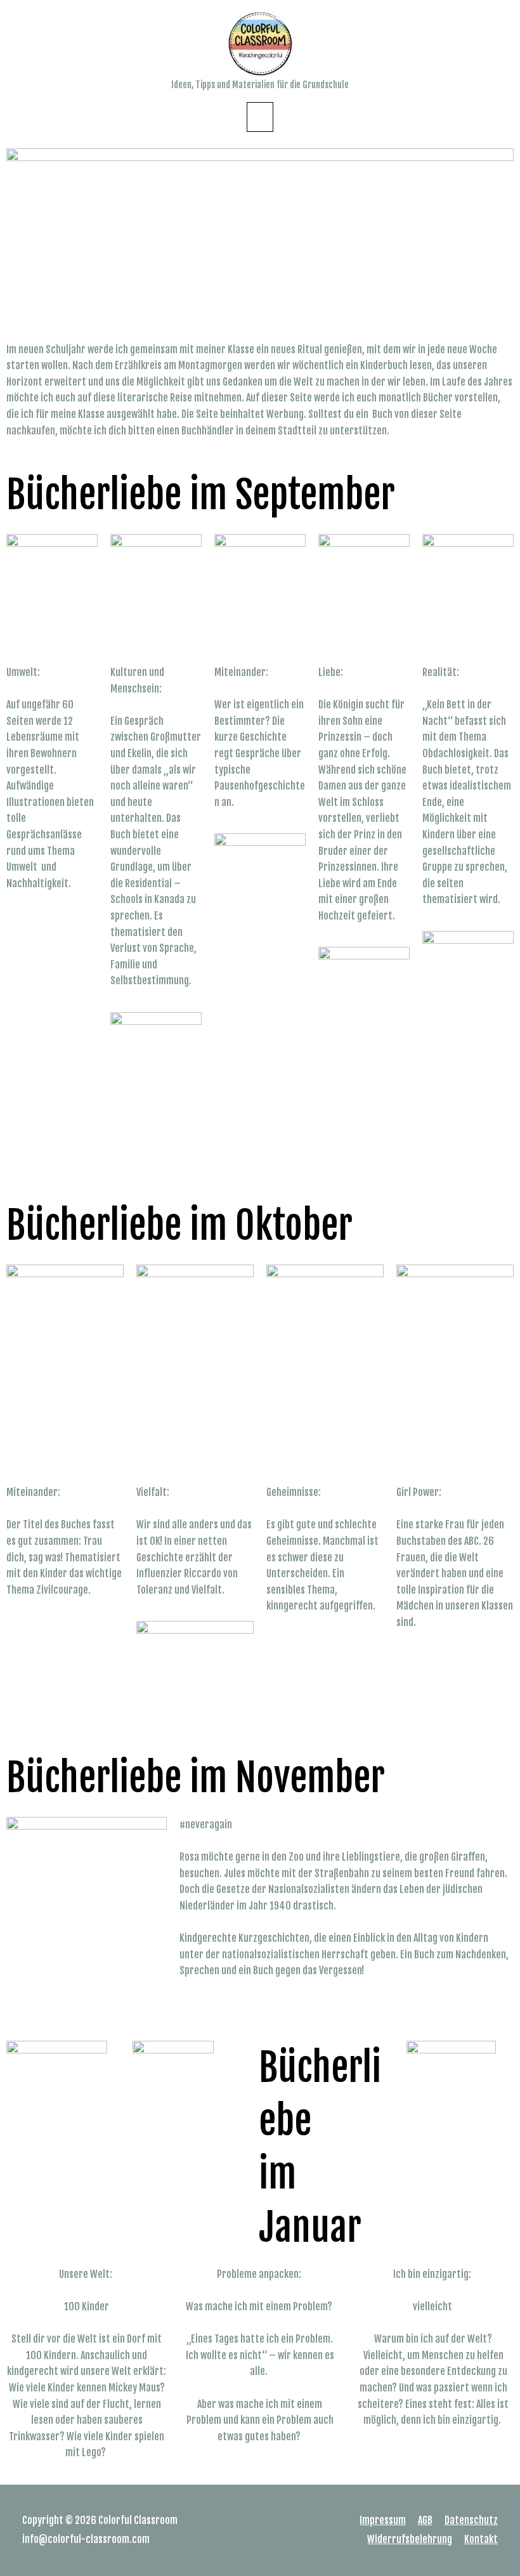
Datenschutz (471, 2520)
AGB (425, 2520)
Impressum (383, 2520)
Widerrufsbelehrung (410, 2539)
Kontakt (481, 2539)
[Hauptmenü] (260, 117)
